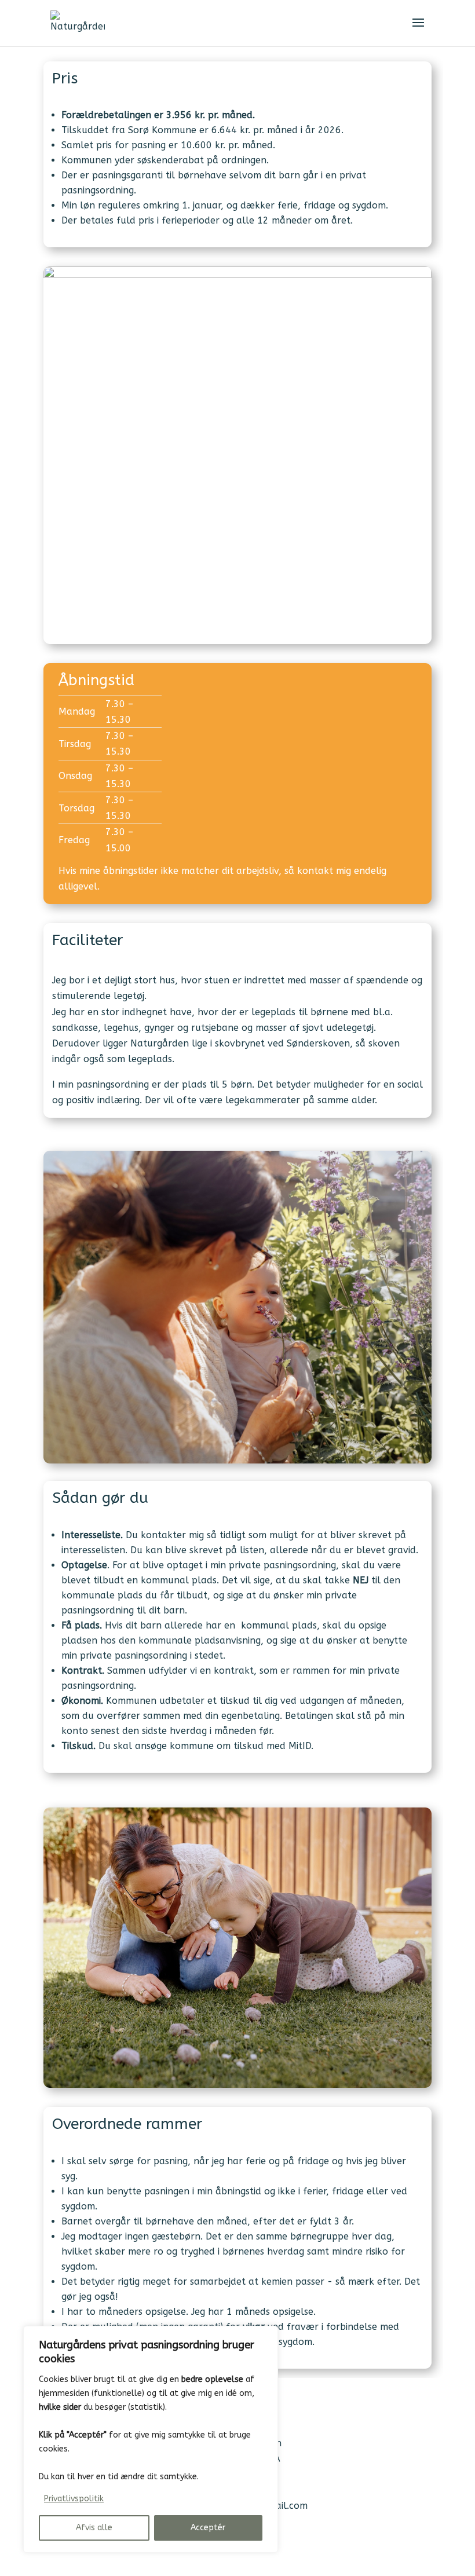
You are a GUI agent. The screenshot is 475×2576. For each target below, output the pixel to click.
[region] (151, 2439)
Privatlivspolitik (74, 2499)
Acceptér (208, 2528)
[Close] (266, 2336)
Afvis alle (94, 2528)
